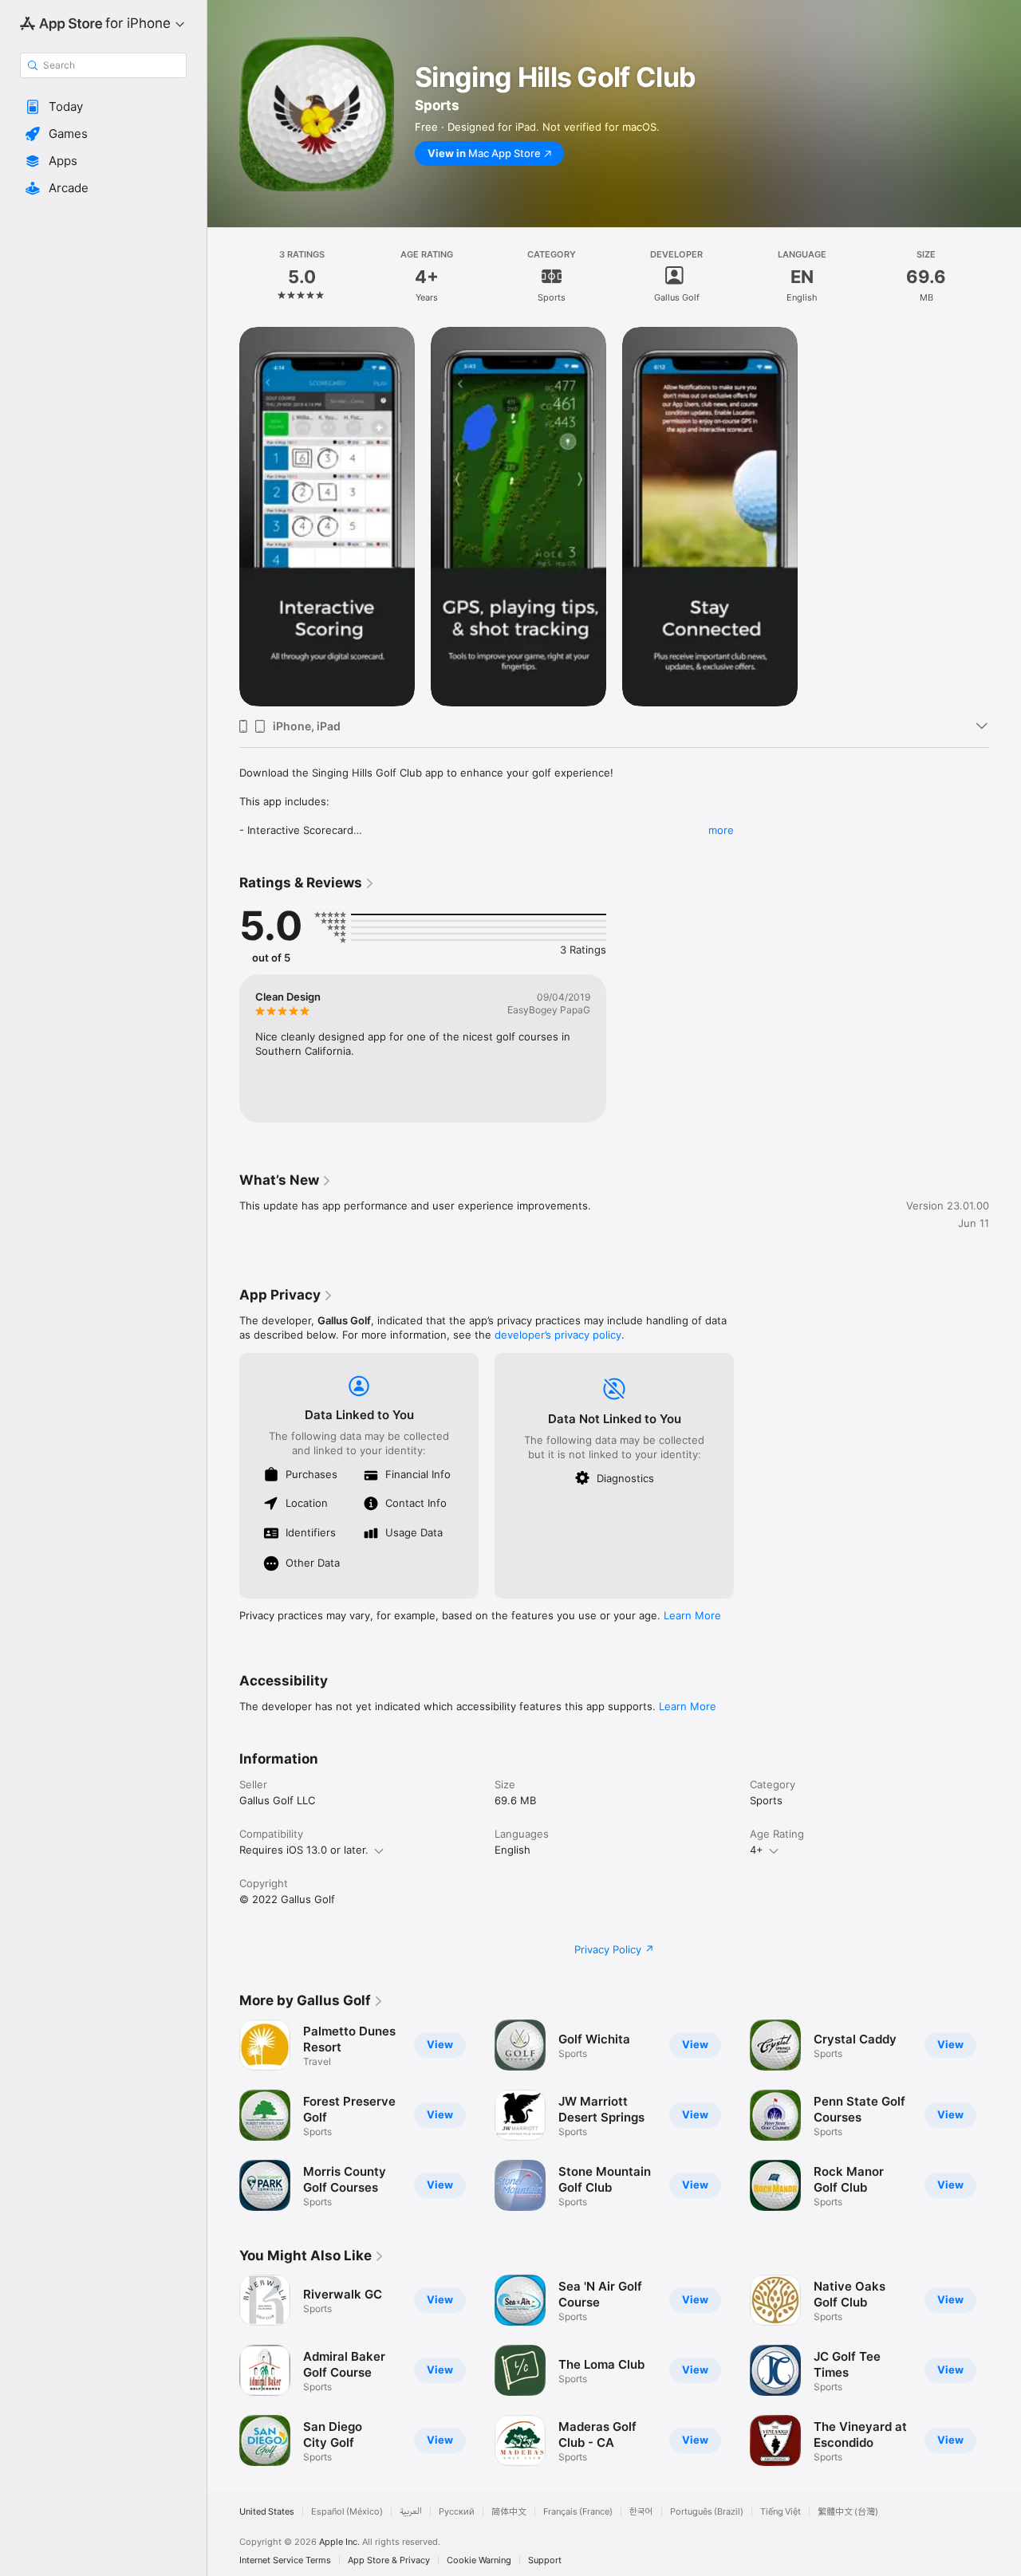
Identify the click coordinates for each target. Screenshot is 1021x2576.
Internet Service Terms (285, 2560)
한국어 (641, 2512)
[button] (103, 107)
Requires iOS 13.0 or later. (304, 1850)
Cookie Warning (479, 2560)
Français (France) (578, 2512)
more (721, 830)
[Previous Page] (223, 2115)
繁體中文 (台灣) (848, 2512)
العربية (411, 2512)
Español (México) (347, 2512)
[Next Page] (1005, 2115)
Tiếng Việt (781, 2512)
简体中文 (509, 2512)
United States (267, 2512)
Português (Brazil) (707, 2512)
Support (545, 2560)
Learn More (692, 1615)
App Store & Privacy (389, 2560)
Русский (457, 2512)
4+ (757, 1850)
